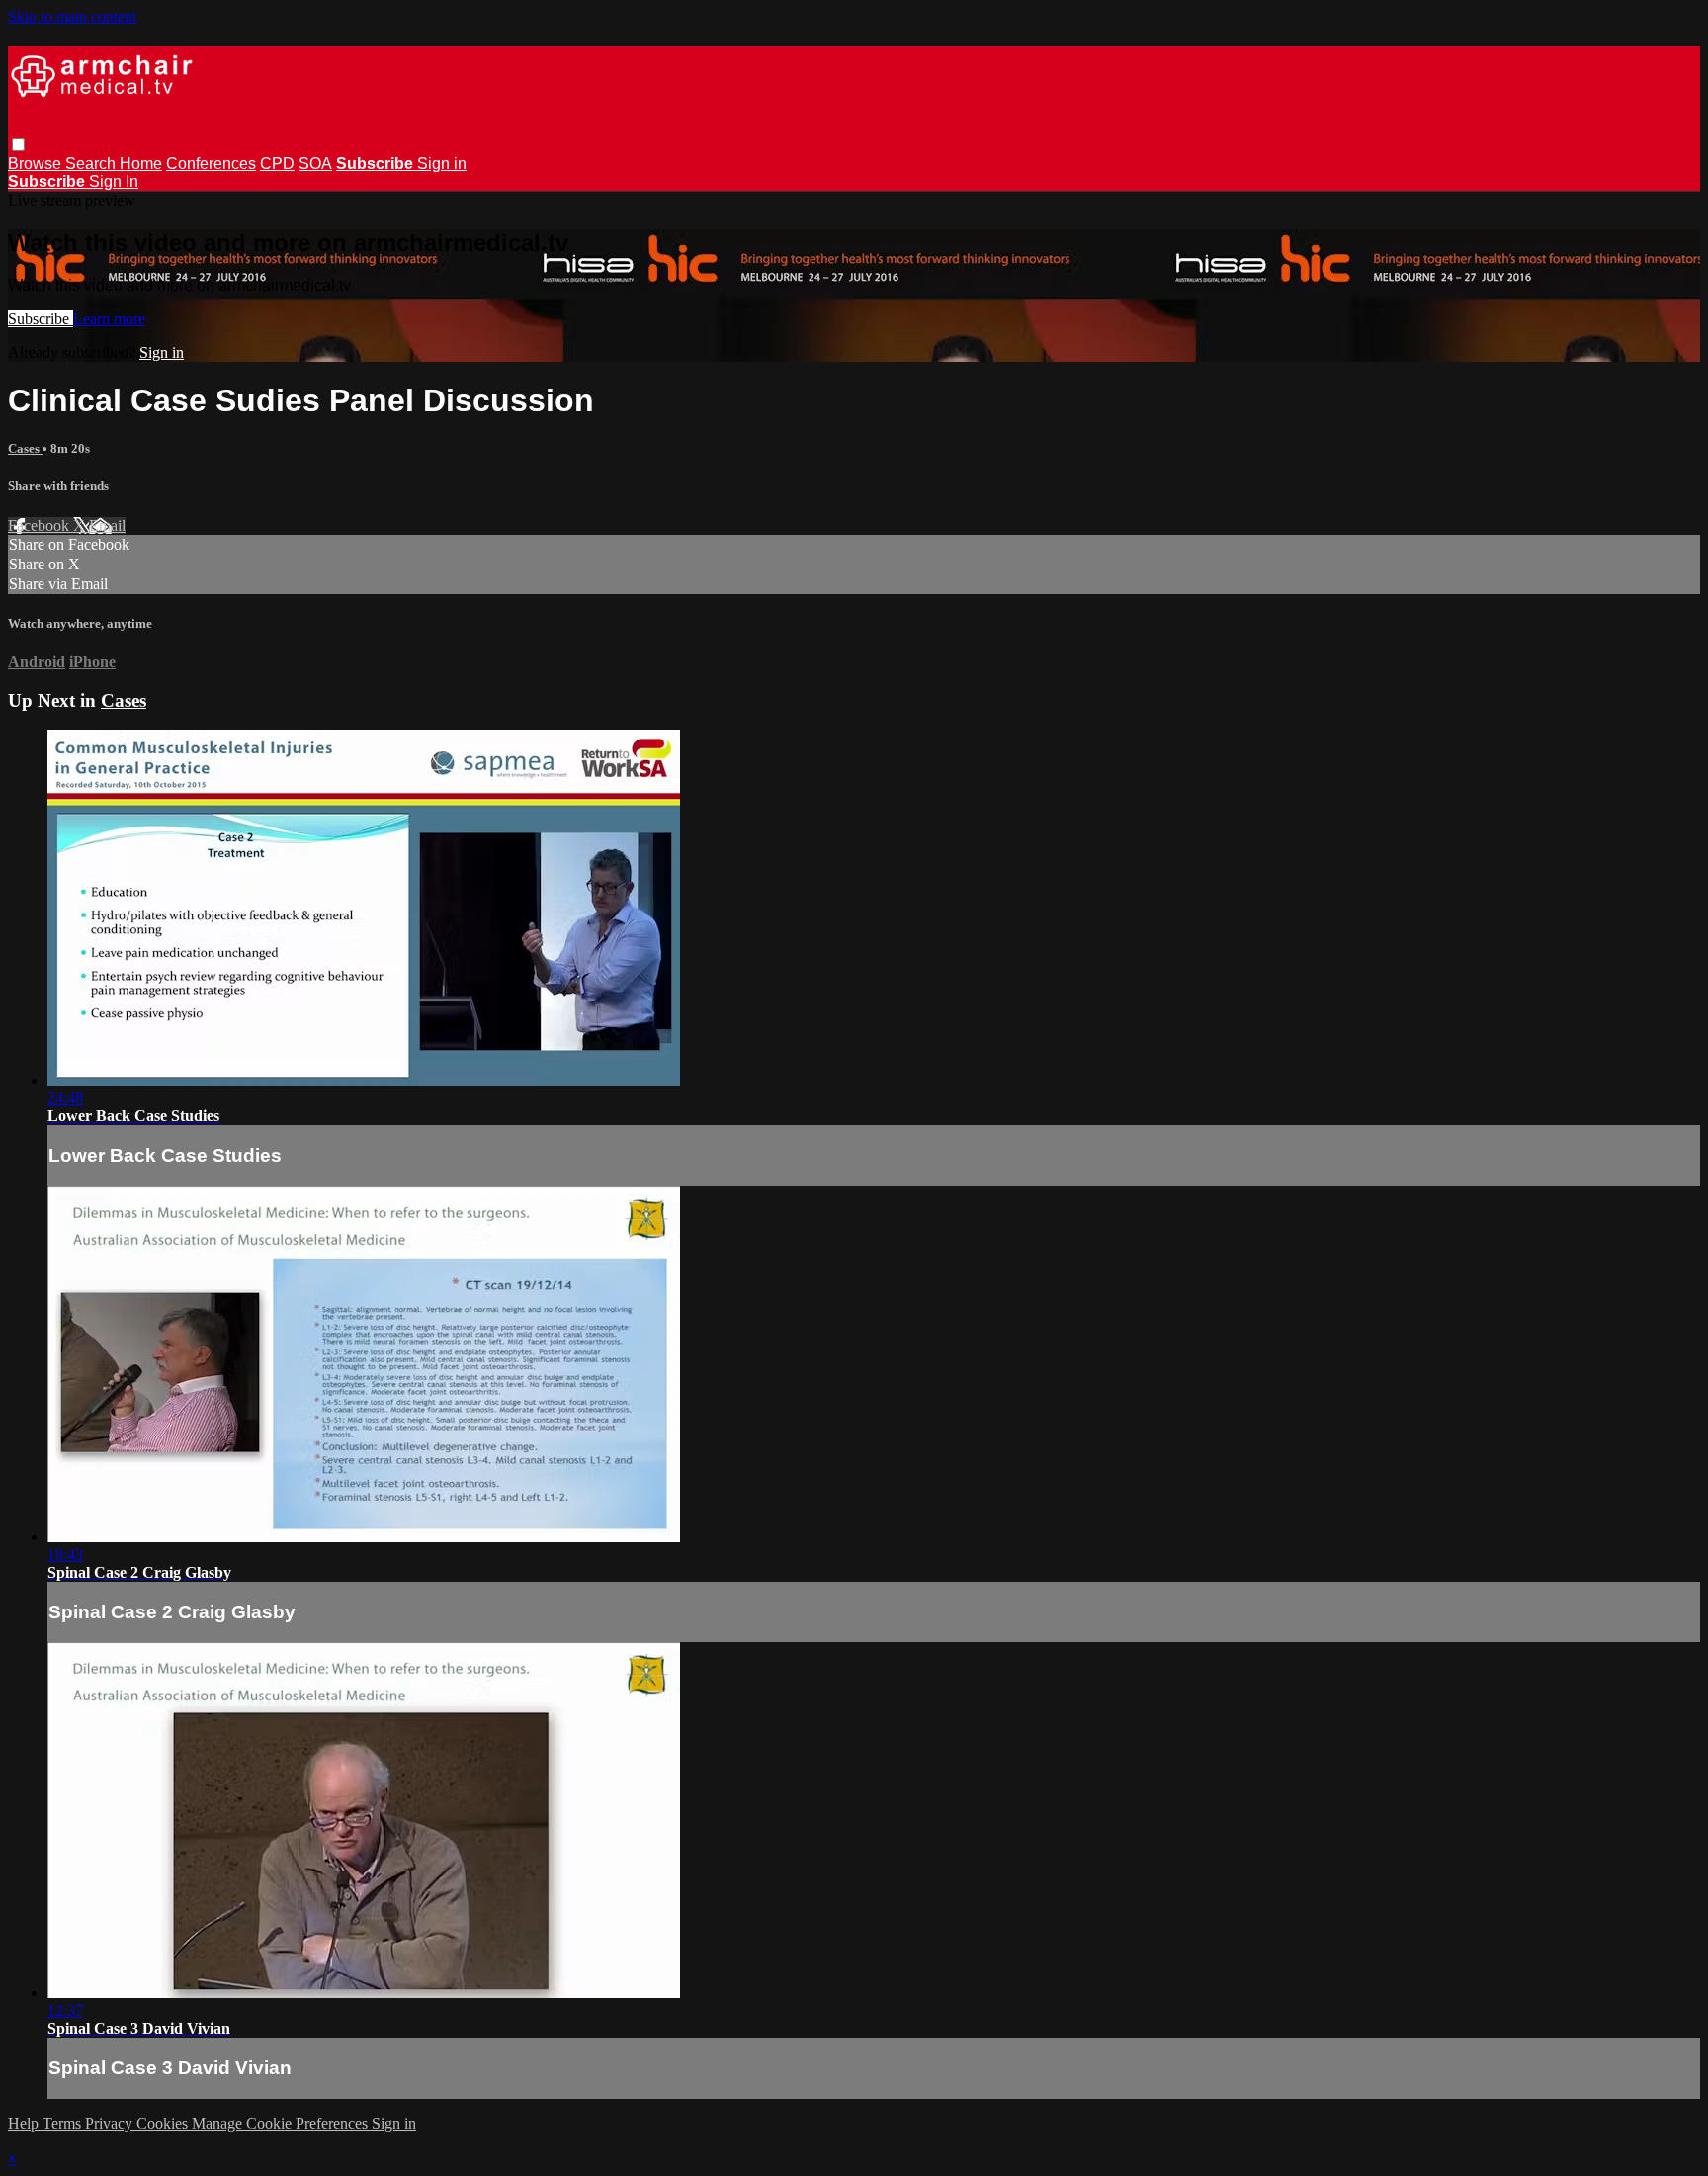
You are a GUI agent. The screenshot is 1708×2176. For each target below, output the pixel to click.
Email (107, 525)
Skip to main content (72, 16)
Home (141, 164)
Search (92, 164)
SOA (315, 164)
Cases (25, 448)
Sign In (114, 181)
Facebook (41, 525)
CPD (277, 164)
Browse (37, 164)
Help (25, 2123)
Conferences (211, 164)
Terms (64, 2123)
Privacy (111, 2123)
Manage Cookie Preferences (282, 2123)
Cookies (164, 2123)
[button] (18, 145)
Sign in (442, 164)
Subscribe (41, 319)
